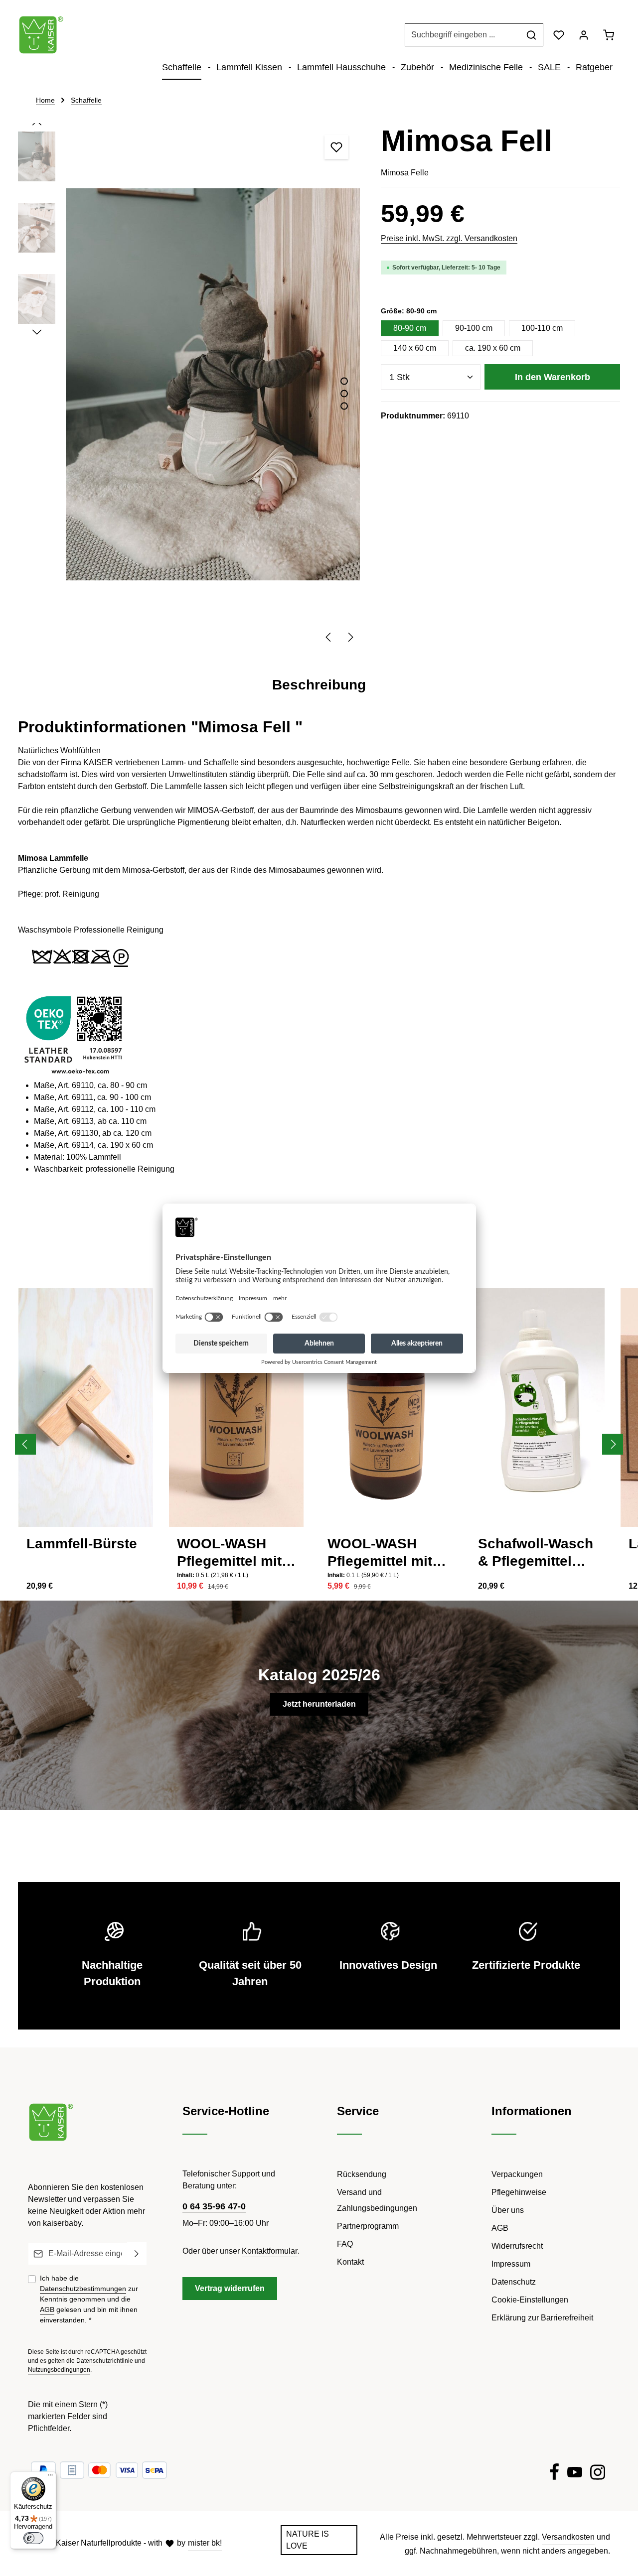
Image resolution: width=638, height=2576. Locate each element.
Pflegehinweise (519, 2192)
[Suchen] (532, 35)
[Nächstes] (350, 637)
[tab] (319, 685)
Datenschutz (514, 2282)
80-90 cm (410, 328)
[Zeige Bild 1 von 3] (344, 381)
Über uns (508, 2210)
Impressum (511, 2264)
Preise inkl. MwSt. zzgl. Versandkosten (449, 238)
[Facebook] (554, 2474)
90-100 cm (474, 328)
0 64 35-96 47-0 (214, 2206)
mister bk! (205, 2543)
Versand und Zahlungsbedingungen (377, 2200)
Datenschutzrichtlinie (105, 2361)
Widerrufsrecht (517, 2246)
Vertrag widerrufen (230, 2288)
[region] (189, 385)
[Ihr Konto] (584, 35)
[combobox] (463, 35)
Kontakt (350, 2262)
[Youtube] (575, 2474)
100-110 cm (542, 328)
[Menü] (50, 2477)
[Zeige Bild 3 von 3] (344, 406)
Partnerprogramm (368, 2226)
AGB (47, 2309)
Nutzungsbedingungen (59, 2370)
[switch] (33, 2538)
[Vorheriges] (329, 637)
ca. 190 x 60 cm (493, 348)
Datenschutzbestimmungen (83, 2289)
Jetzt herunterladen (319, 1704)
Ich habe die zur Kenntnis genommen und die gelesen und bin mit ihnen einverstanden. (89, 2299)
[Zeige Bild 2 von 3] (344, 393)
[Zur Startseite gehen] (41, 35)
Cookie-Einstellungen (530, 2300)
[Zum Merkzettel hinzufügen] (336, 147)
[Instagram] (598, 2474)
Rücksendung (362, 2174)
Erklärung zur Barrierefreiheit (542, 2318)
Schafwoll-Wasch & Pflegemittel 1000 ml (536, 1553)
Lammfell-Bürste (82, 1544)
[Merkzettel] (559, 35)
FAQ (345, 2244)
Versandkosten (568, 2537)
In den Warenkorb (553, 377)
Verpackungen (517, 2174)
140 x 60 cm (415, 348)
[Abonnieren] (137, 2254)
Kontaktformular (270, 2251)
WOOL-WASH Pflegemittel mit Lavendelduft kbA (236, 1553)
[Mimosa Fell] (213, 385)
